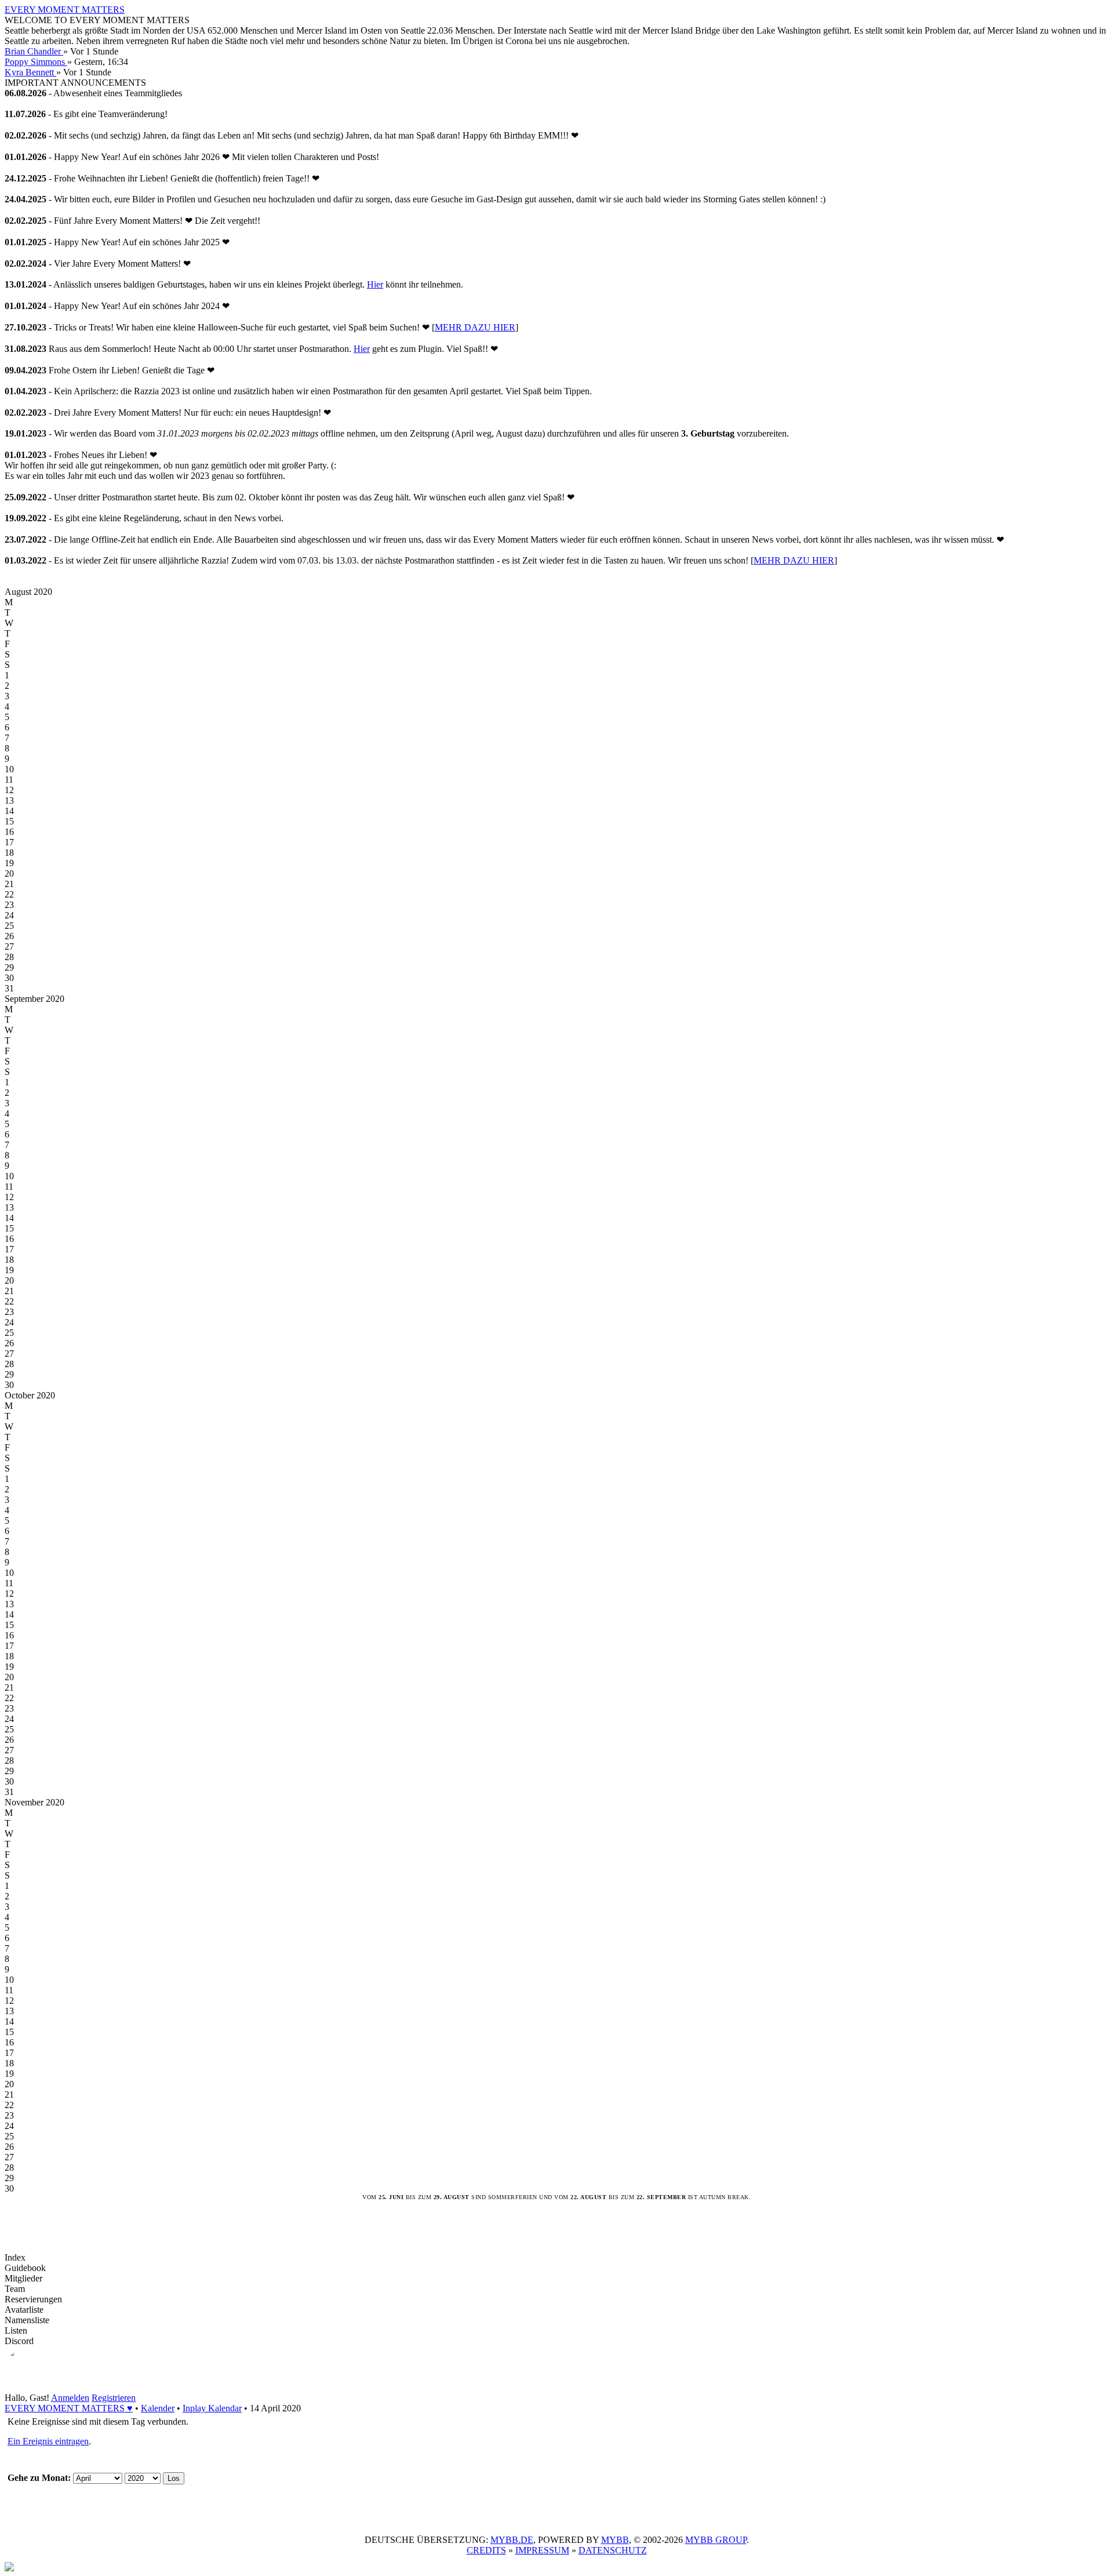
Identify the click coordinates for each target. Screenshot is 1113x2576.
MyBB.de (512, 2540)
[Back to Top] (9, 2568)
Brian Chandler (34, 51)
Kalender (158, 2408)
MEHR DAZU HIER (475, 327)
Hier (375, 284)
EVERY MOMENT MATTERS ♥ (69, 2408)
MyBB (615, 2540)
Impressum (542, 2550)
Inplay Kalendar (212, 2408)
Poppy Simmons (36, 62)
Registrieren (114, 2398)
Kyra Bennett (30, 72)
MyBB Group (716, 2540)
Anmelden (70, 2398)
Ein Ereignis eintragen (48, 2441)
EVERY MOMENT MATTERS (65, 10)
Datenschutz (613, 2550)
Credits (486, 2550)
